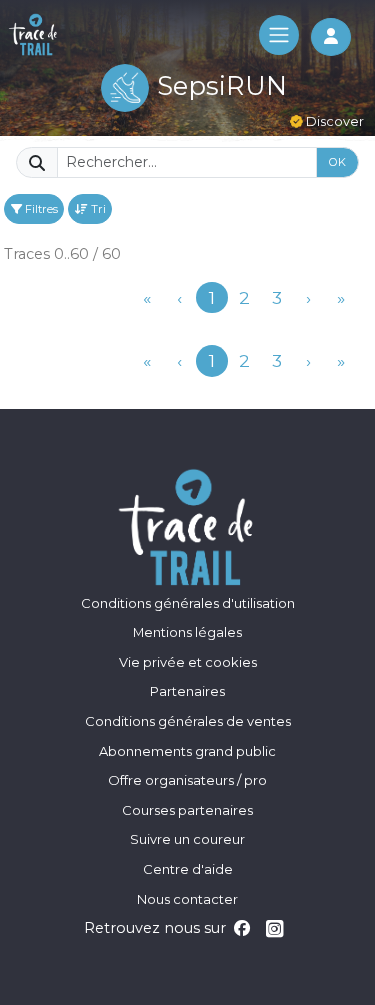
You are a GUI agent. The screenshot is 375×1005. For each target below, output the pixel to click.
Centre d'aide (188, 869)
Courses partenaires (187, 810)
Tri (97, 209)
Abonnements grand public (187, 751)
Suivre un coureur (187, 839)
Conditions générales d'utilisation (188, 603)
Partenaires (187, 691)
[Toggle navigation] (279, 35)
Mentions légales (187, 632)
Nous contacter (187, 899)
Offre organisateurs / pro (187, 780)
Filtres (40, 209)
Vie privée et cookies (188, 662)
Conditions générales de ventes (188, 721)
